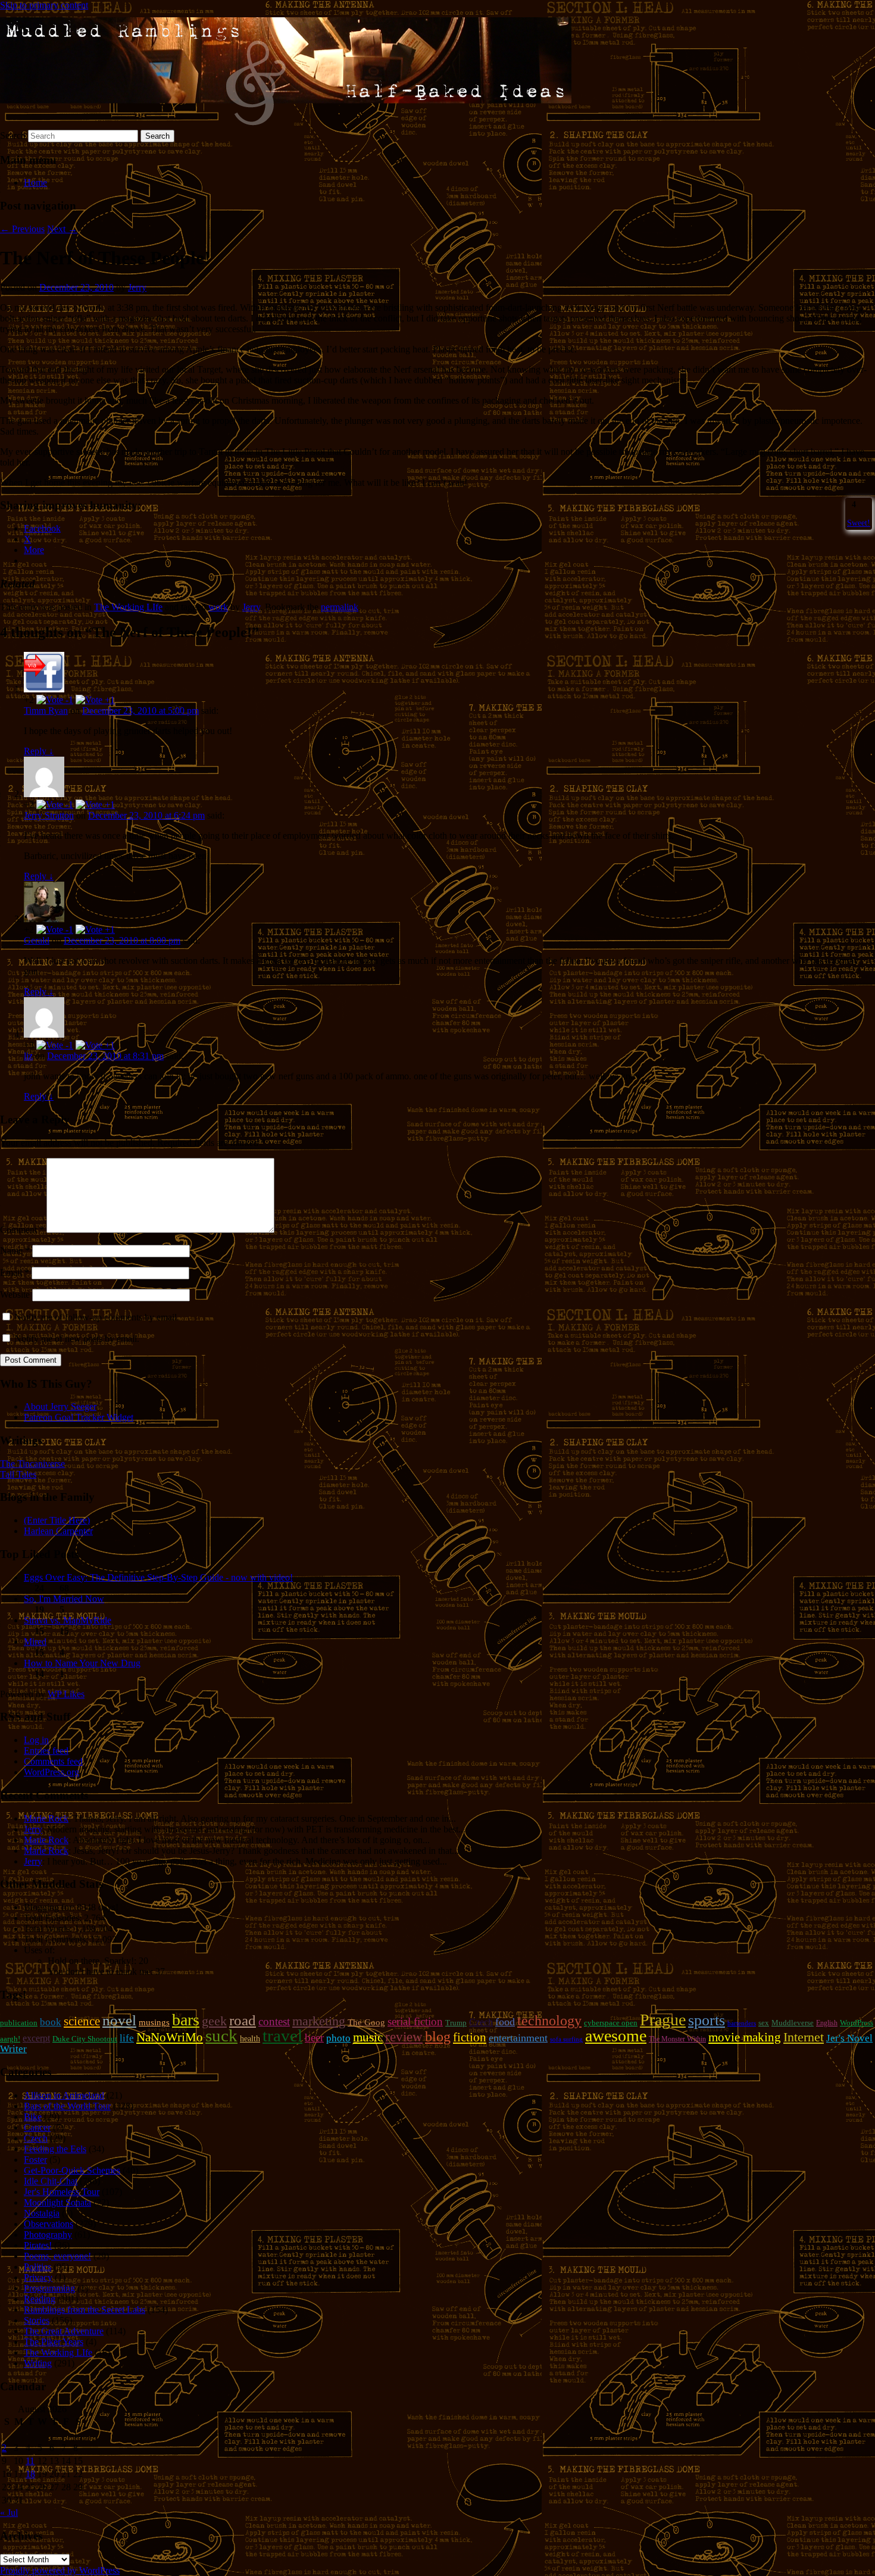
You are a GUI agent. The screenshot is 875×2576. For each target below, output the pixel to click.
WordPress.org (51, 1772)
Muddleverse (793, 2023)
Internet (804, 2037)
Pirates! (38, 2245)
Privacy (38, 2277)
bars (186, 2020)
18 (30, 2474)
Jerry (137, 287)
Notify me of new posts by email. (77, 1339)
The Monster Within (677, 2039)
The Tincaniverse (32, 1464)
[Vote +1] (95, 700)
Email (15, 1273)
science (82, 2021)
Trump (456, 2023)
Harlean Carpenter (58, 1531)
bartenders (742, 2023)
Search (13, 135)
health (250, 2038)
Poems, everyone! (57, 2256)
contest (274, 2021)
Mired (35, 1642)
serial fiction (415, 2021)
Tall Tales (18, 1474)
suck (221, 2035)
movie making (745, 2037)
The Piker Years (54, 2342)
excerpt (36, 2038)
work (218, 607)
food (505, 2022)
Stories (37, 2320)
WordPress (857, 2023)
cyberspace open (611, 2023)
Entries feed (46, 1751)
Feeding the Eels (55, 2149)
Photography (48, 2235)
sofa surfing (566, 2039)
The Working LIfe (128, 607)
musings (154, 2022)
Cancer (37, 2127)
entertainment (518, 2038)
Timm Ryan (46, 711)
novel (119, 2020)
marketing (319, 2021)
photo (338, 2038)
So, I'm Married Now (64, 1599)
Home (35, 182)
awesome (616, 2036)
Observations (49, 2224)
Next (62, 229)
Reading (40, 2299)
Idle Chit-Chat (51, 2181)
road (243, 2020)
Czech (481, 2022)
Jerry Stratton (49, 815)
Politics (37, 2267)
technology (549, 2021)
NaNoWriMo (170, 2037)
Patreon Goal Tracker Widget (79, 1417)
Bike (33, 2117)
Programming (49, 2288)
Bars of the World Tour (67, 2106)
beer (314, 2038)
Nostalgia (42, 2213)
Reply (39, 751)
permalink (340, 607)
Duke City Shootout (85, 2039)
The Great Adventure (64, 2331)
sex (764, 2023)
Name (15, 1250)
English (827, 2023)
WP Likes (66, 1694)
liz (28, 1056)
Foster (35, 2160)
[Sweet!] (848, 504)
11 (30, 2461)
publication (19, 2023)
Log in (36, 1740)
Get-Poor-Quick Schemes (72, 2170)
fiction (470, 2037)
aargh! (10, 2039)
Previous (22, 229)
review (404, 2037)
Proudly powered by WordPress (60, 2570)
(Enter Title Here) (57, 1520)
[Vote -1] (55, 700)
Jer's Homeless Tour (62, 2192)
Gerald (37, 940)
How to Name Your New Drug (82, 1663)
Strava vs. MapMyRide (68, 1620)
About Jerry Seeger (60, 1406)
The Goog (366, 2022)
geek (214, 2021)
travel (282, 2035)
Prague (663, 2020)
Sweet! (859, 523)
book (51, 2022)
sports (707, 2020)
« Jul (9, 2513)
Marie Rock (46, 1818)
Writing (38, 2363)
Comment (22, 1230)
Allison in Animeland (64, 2095)
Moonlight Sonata (57, 2202)
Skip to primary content (44, 5)
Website (15, 1295)
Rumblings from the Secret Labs (85, 2310)
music (368, 2037)
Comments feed (53, 1761)
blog (438, 2037)
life (127, 2038)
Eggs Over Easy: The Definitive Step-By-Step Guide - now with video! (158, 1577)
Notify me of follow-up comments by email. (97, 1317)
